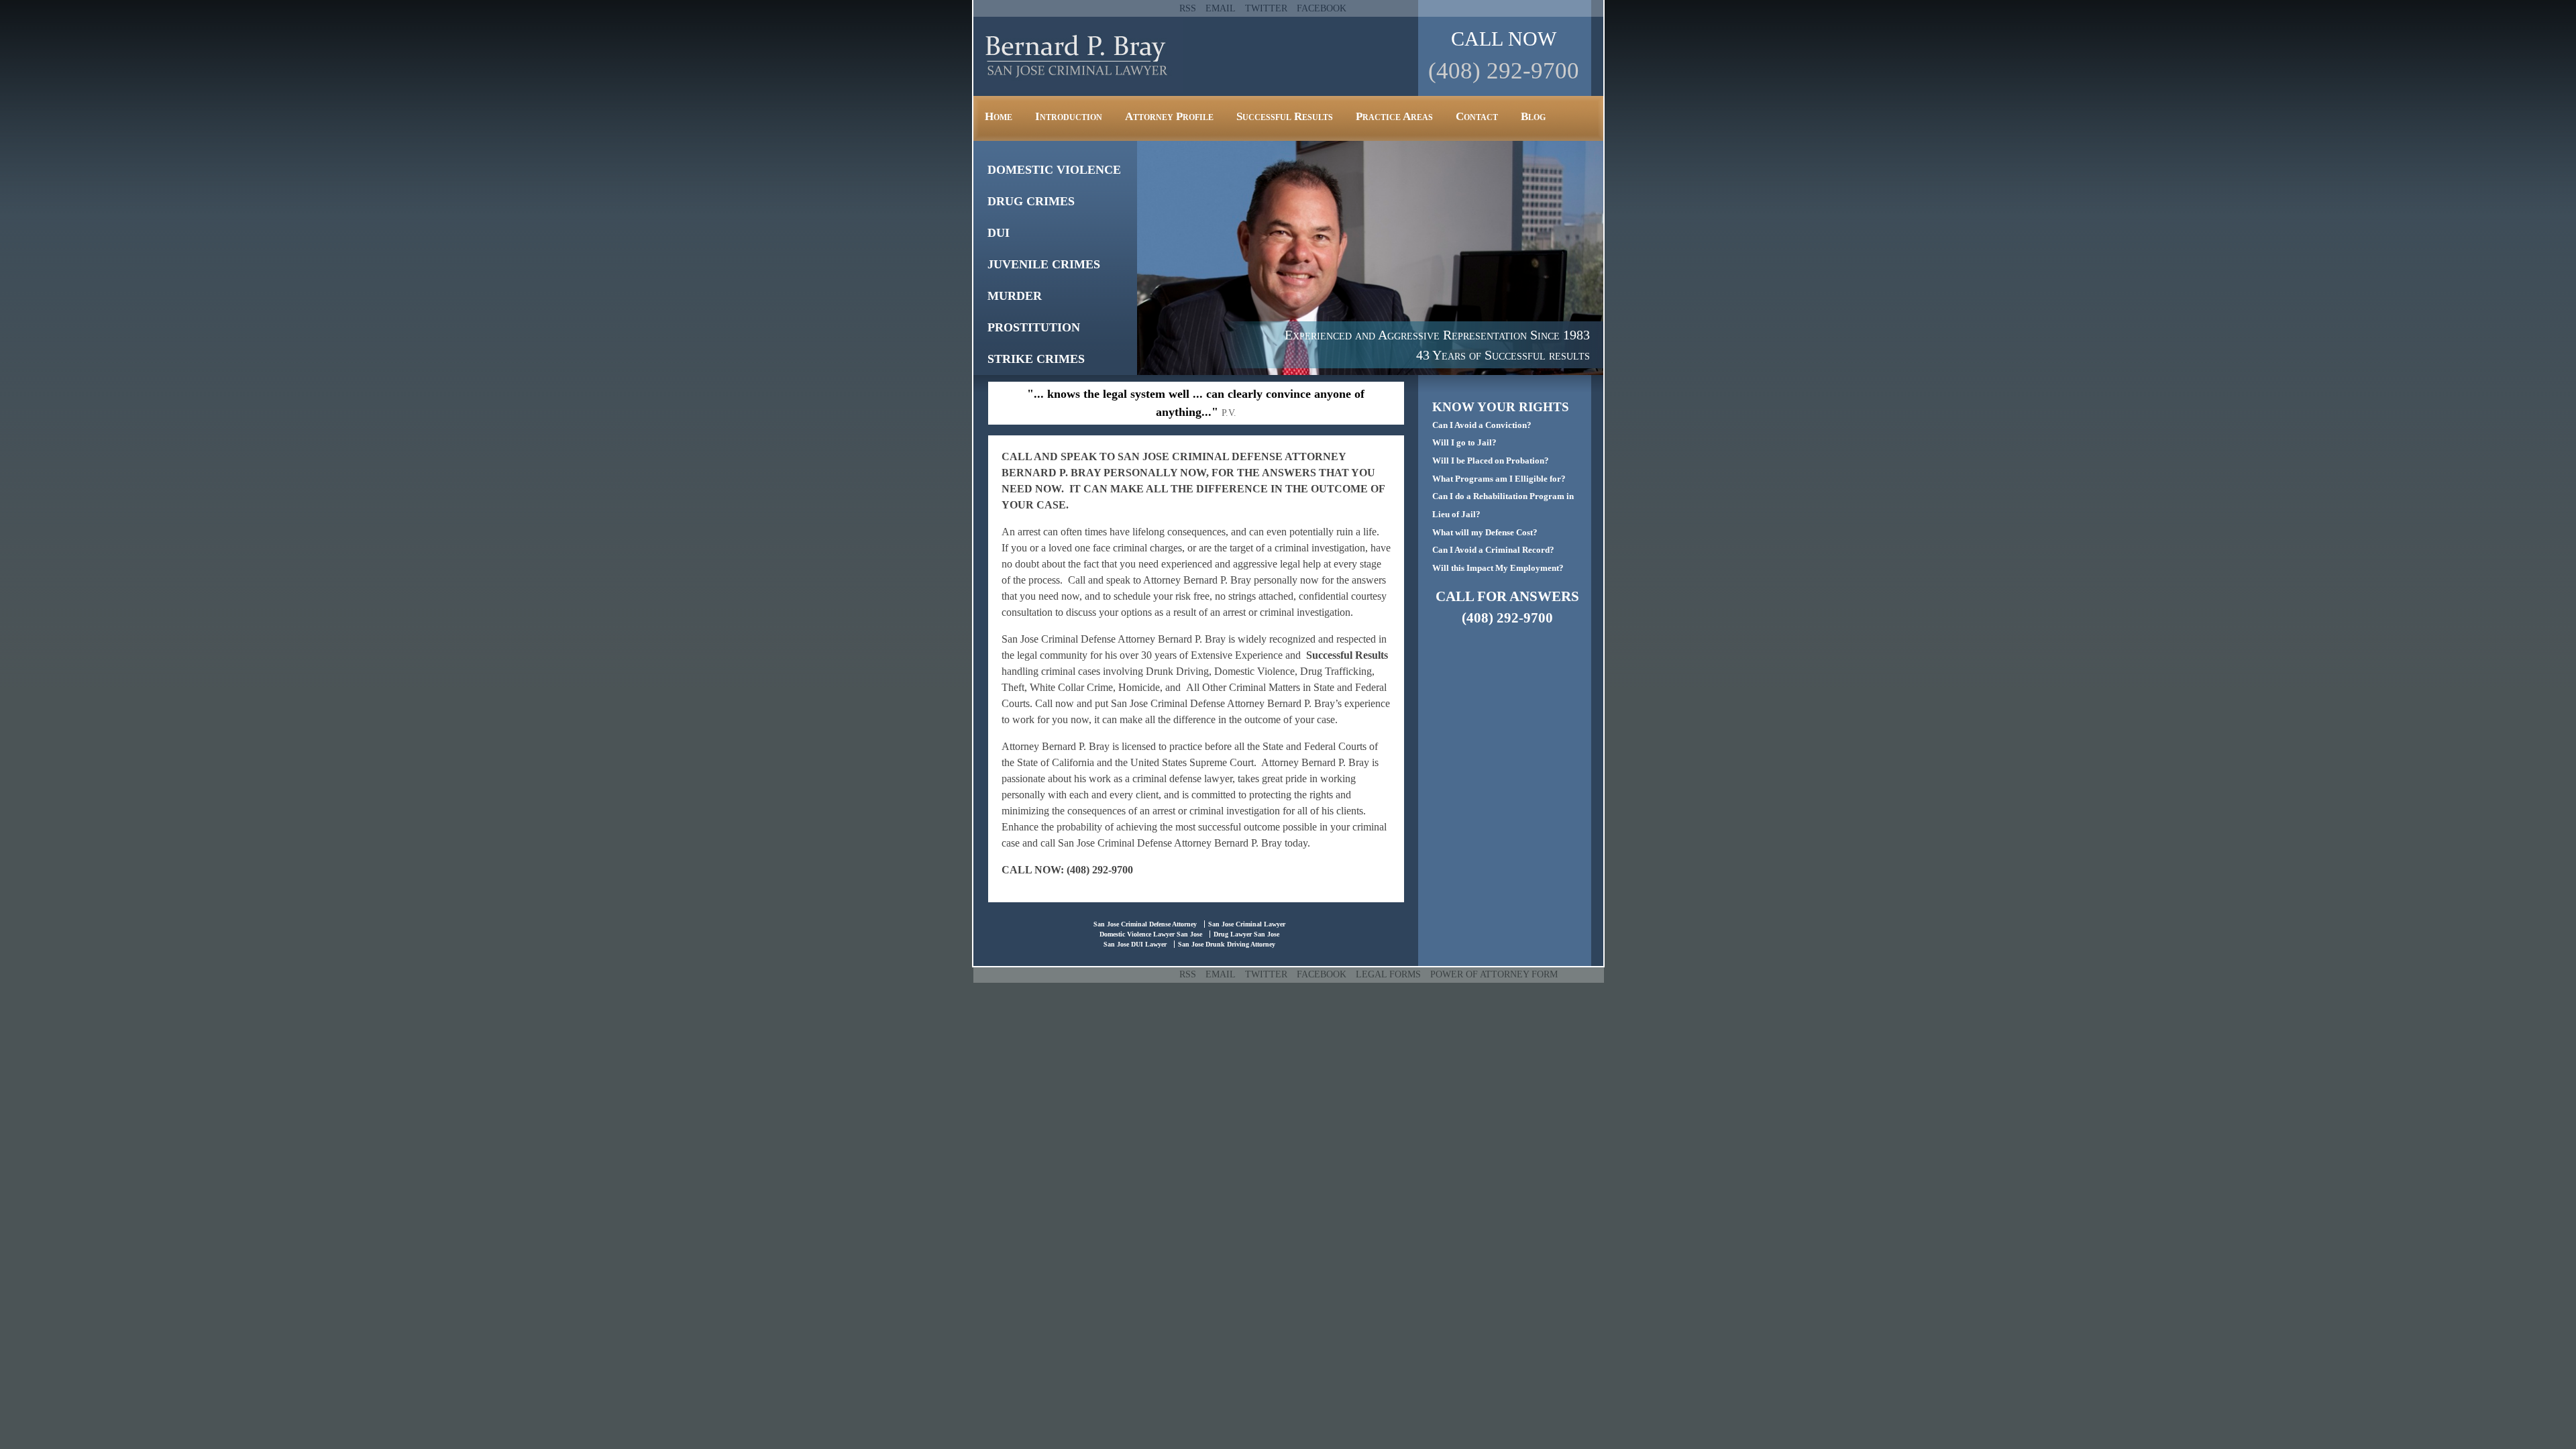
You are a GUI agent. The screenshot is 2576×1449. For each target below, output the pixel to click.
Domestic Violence (1054, 170)
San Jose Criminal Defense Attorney (1145, 924)
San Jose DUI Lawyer (1135, 944)
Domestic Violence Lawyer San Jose (1151, 934)
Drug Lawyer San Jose (1246, 934)
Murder (1015, 296)
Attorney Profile (1169, 116)
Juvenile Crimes (1044, 264)
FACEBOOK (1322, 8)
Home (999, 116)
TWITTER (1266, 8)
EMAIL (1221, 8)
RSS (1188, 8)
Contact (1477, 116)
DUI (999, 233)
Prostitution (1034, 327)
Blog (1533, 116)
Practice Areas (1394, 116)
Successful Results (1285, 116)
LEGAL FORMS (1388, 974)
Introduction (1069, 116)
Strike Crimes (1036, 359)
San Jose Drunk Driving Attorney (1227, 944)
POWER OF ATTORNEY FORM (1494, 974)
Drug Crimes (1031, 201)
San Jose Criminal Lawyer (1247, 924)
